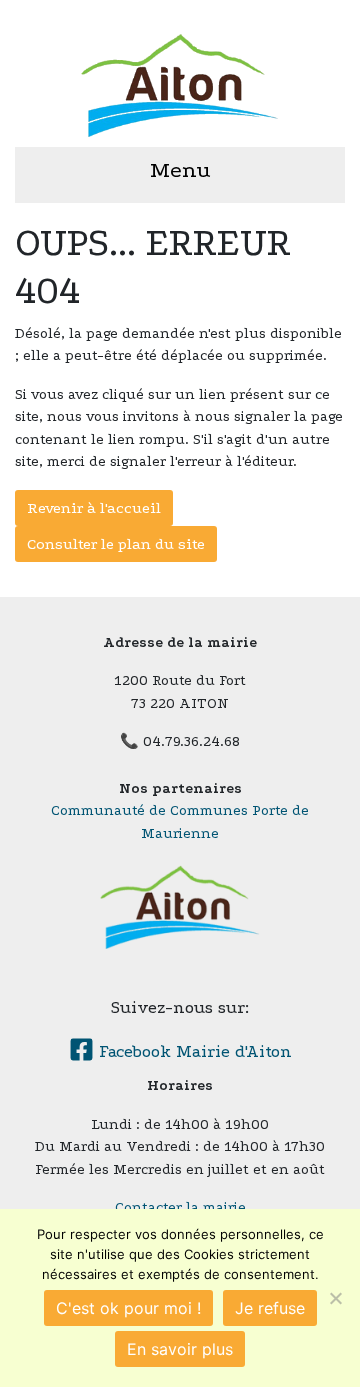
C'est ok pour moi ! (128, 1308)
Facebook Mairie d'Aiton (193, 1051)
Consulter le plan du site (116, 544)
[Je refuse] (335, 1298)
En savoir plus (180, 1349)
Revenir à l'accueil (94, 508)
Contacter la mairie (180, 1207)
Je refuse (270, 1308)
